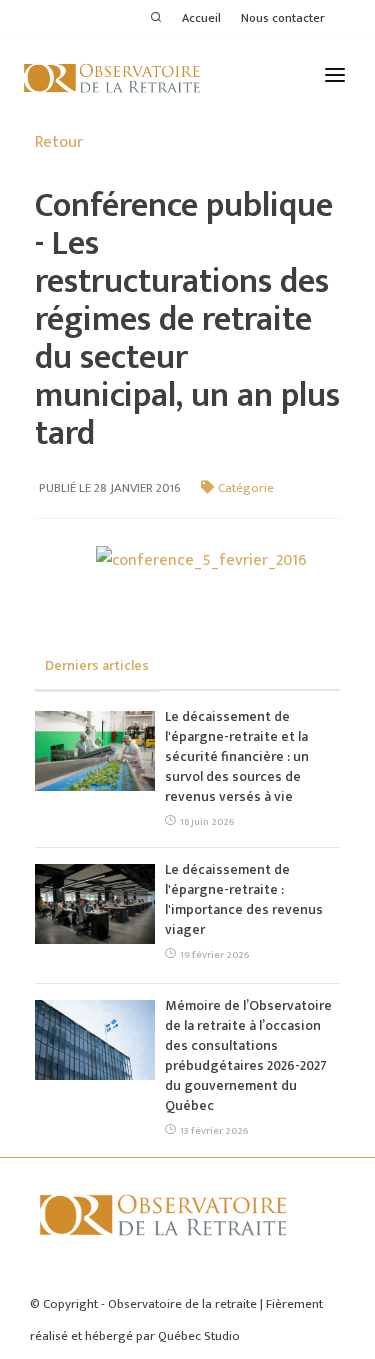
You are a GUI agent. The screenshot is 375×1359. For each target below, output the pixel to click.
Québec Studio (199, 1336)
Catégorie (246, 488)
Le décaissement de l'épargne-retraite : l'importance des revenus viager (244, 900)
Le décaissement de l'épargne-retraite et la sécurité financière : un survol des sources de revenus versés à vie (237, 757)
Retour (59, 142)
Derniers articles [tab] (97, 665)
